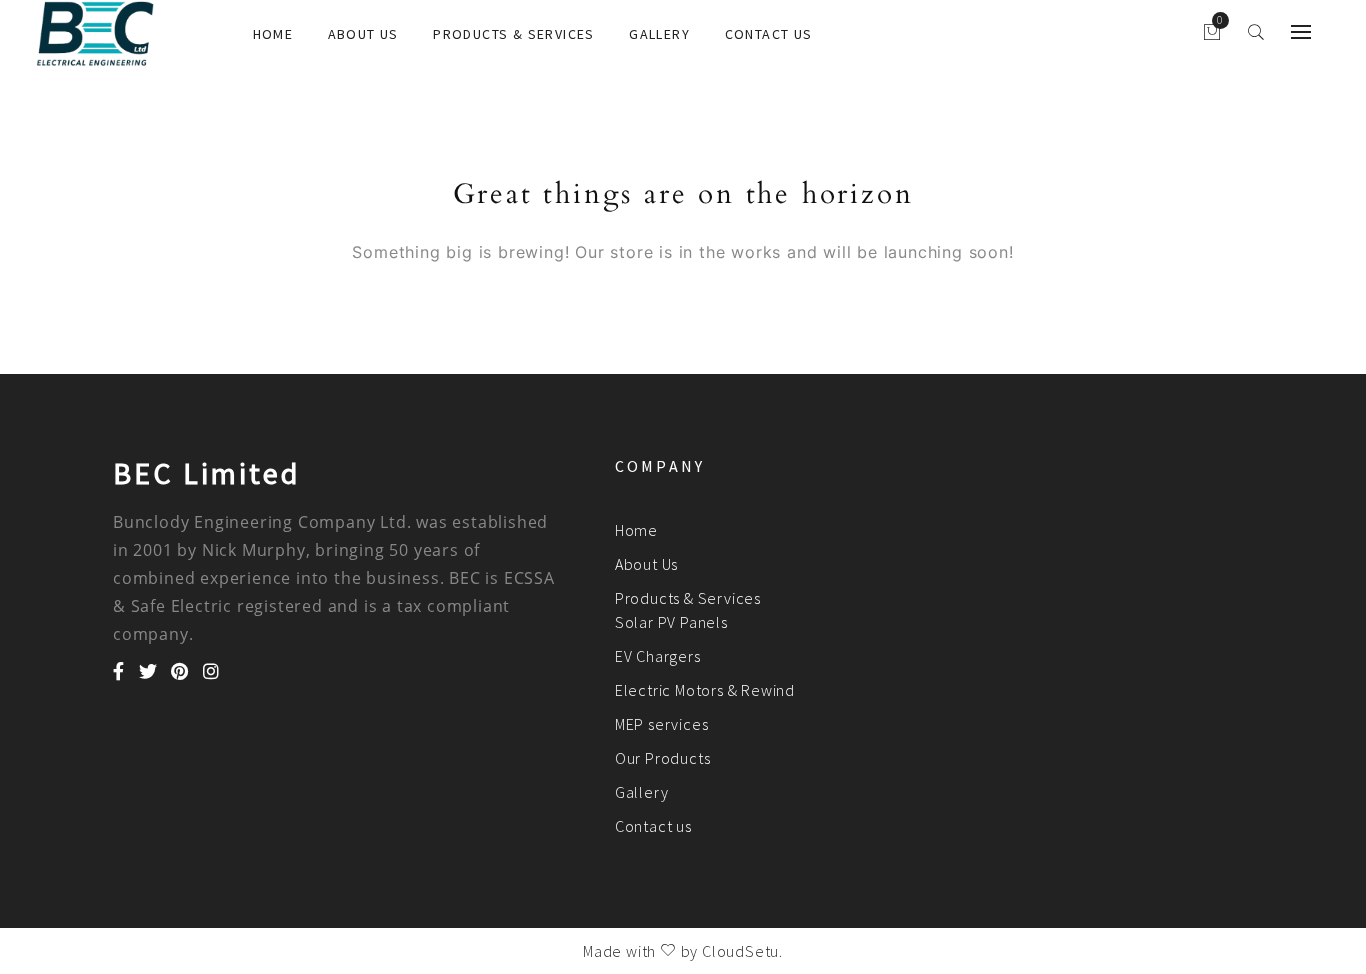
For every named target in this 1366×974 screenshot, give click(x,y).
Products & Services (514, 34)
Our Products (663, 758)
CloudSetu (740, 951)
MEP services (662, 724)
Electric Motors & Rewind (705, 690)
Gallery (659, 34)
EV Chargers (658, 656)
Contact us (769, 34)
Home (273, 34)
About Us (363, 34)
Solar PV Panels (671, 622)
